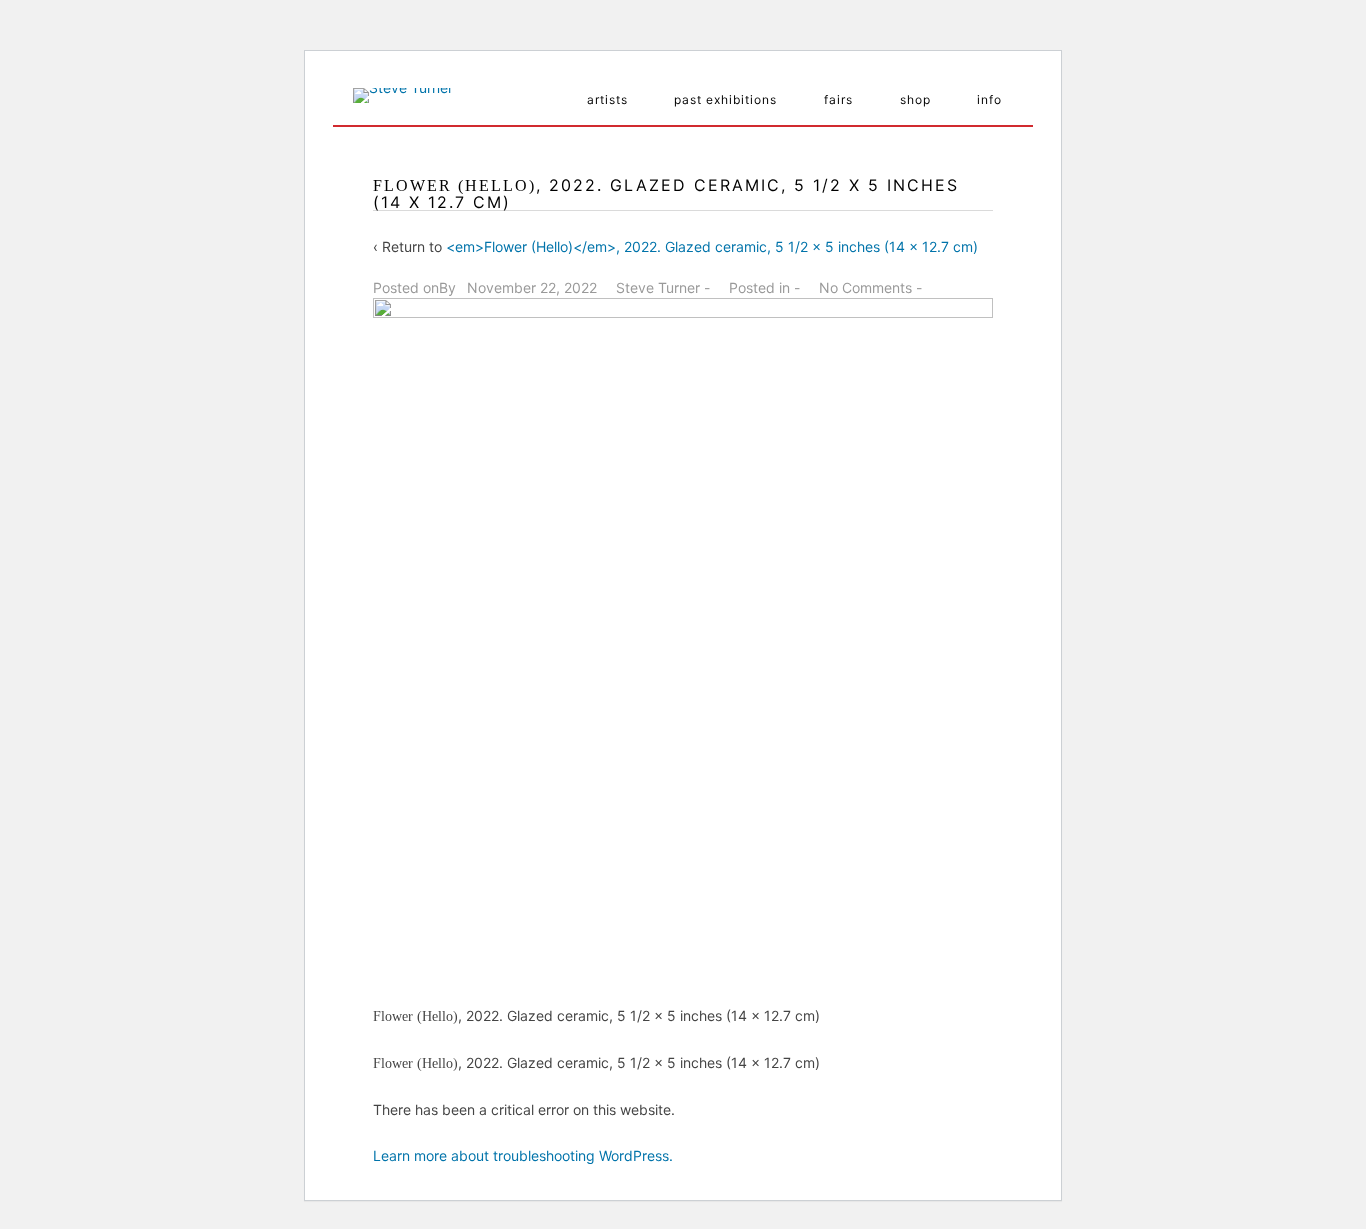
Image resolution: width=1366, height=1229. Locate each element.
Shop (915, 99)
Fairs (838, 99)
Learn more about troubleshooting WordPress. (523, 1155)
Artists (607, 99)
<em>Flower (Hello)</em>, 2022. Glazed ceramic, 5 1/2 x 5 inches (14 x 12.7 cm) (712, 246)
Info (989, 99)
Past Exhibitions (725, 99)
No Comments (865, 287)
